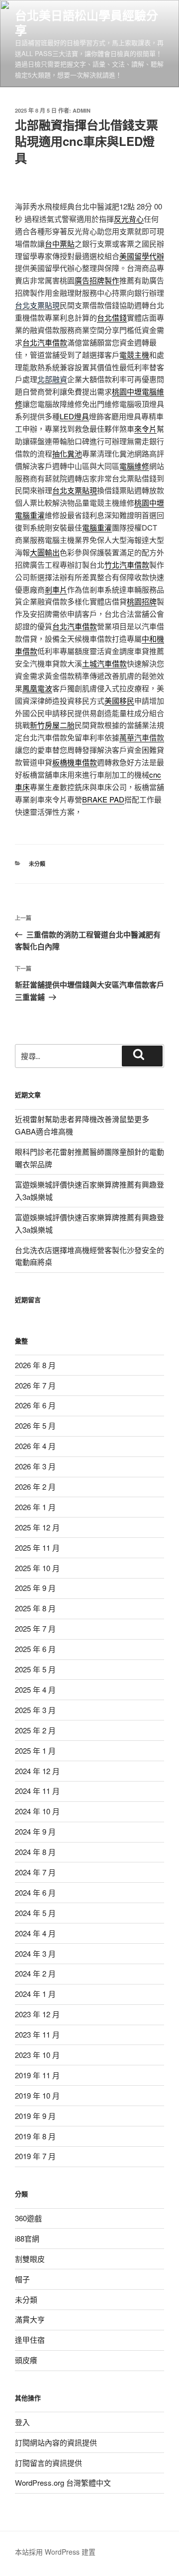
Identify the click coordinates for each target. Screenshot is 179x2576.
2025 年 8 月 (35, 1608)
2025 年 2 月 (35, 1730)
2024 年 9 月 (35, 1831)
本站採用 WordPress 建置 (55, 2552)
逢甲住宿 (30, 2340)
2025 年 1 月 (35, 1750)
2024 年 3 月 (35, 1953)
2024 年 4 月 (35, 1933)
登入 (22, 2422)
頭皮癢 (26, 2360)
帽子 (22, 2279)
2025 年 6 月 (35, 1649)
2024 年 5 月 (35, 1913)
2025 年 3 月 (35, 1710)
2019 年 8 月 (35, 2136)
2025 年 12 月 (37, 1527)
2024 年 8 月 (35, 1852)
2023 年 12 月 (37, 2014)
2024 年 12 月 (37, 1771)
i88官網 (27, 2238)
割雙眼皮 (30, 2259)
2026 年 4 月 (35, 1446)
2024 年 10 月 (37, 1811)
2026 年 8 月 (35, 1365)
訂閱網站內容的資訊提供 (56, 2442)
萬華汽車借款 (142, 737)
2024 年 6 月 (35, 1892)
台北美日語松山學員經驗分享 (87, 22)
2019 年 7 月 (35, 2156)
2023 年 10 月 (37, 2055)
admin (82, 110)
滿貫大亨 (30, 2319)
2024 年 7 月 (35, 1872)
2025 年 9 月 (35, 1588)
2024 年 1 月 (35, 1994)
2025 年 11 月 (37, 1548)
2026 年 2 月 (35, 1486)
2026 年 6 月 (35, 1405)
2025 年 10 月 (37, 1568)
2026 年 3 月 (35, 1466)
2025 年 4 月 (35, 1689)
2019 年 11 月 (37, 2075)
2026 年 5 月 (35, 1425)
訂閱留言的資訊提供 (48, 2463)
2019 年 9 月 (35, 2116)
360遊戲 (28, 2218)
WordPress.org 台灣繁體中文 (63, 2482)
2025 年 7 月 (35, 1628)
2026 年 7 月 (35, 1385)
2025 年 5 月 (35, 1669)
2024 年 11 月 (37, 1791)
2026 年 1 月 (35, 1507)
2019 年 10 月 (37, 2095)
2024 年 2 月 (35, 1973)
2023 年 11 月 (37, 2034)
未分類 (37, 864)
